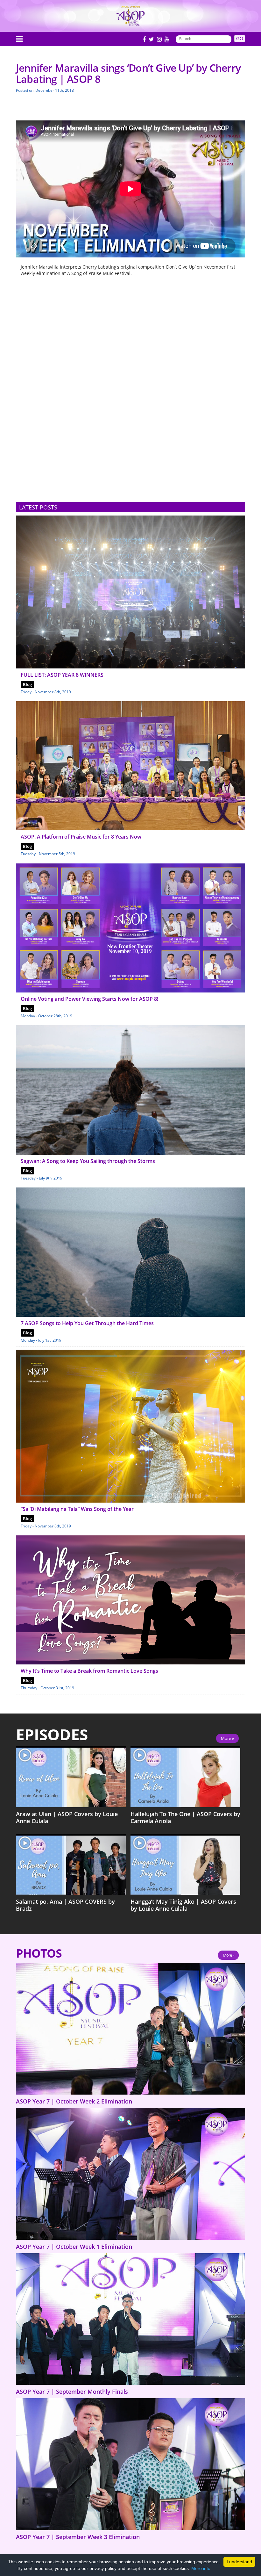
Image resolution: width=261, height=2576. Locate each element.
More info (201, 2568)
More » (227, 1738)
